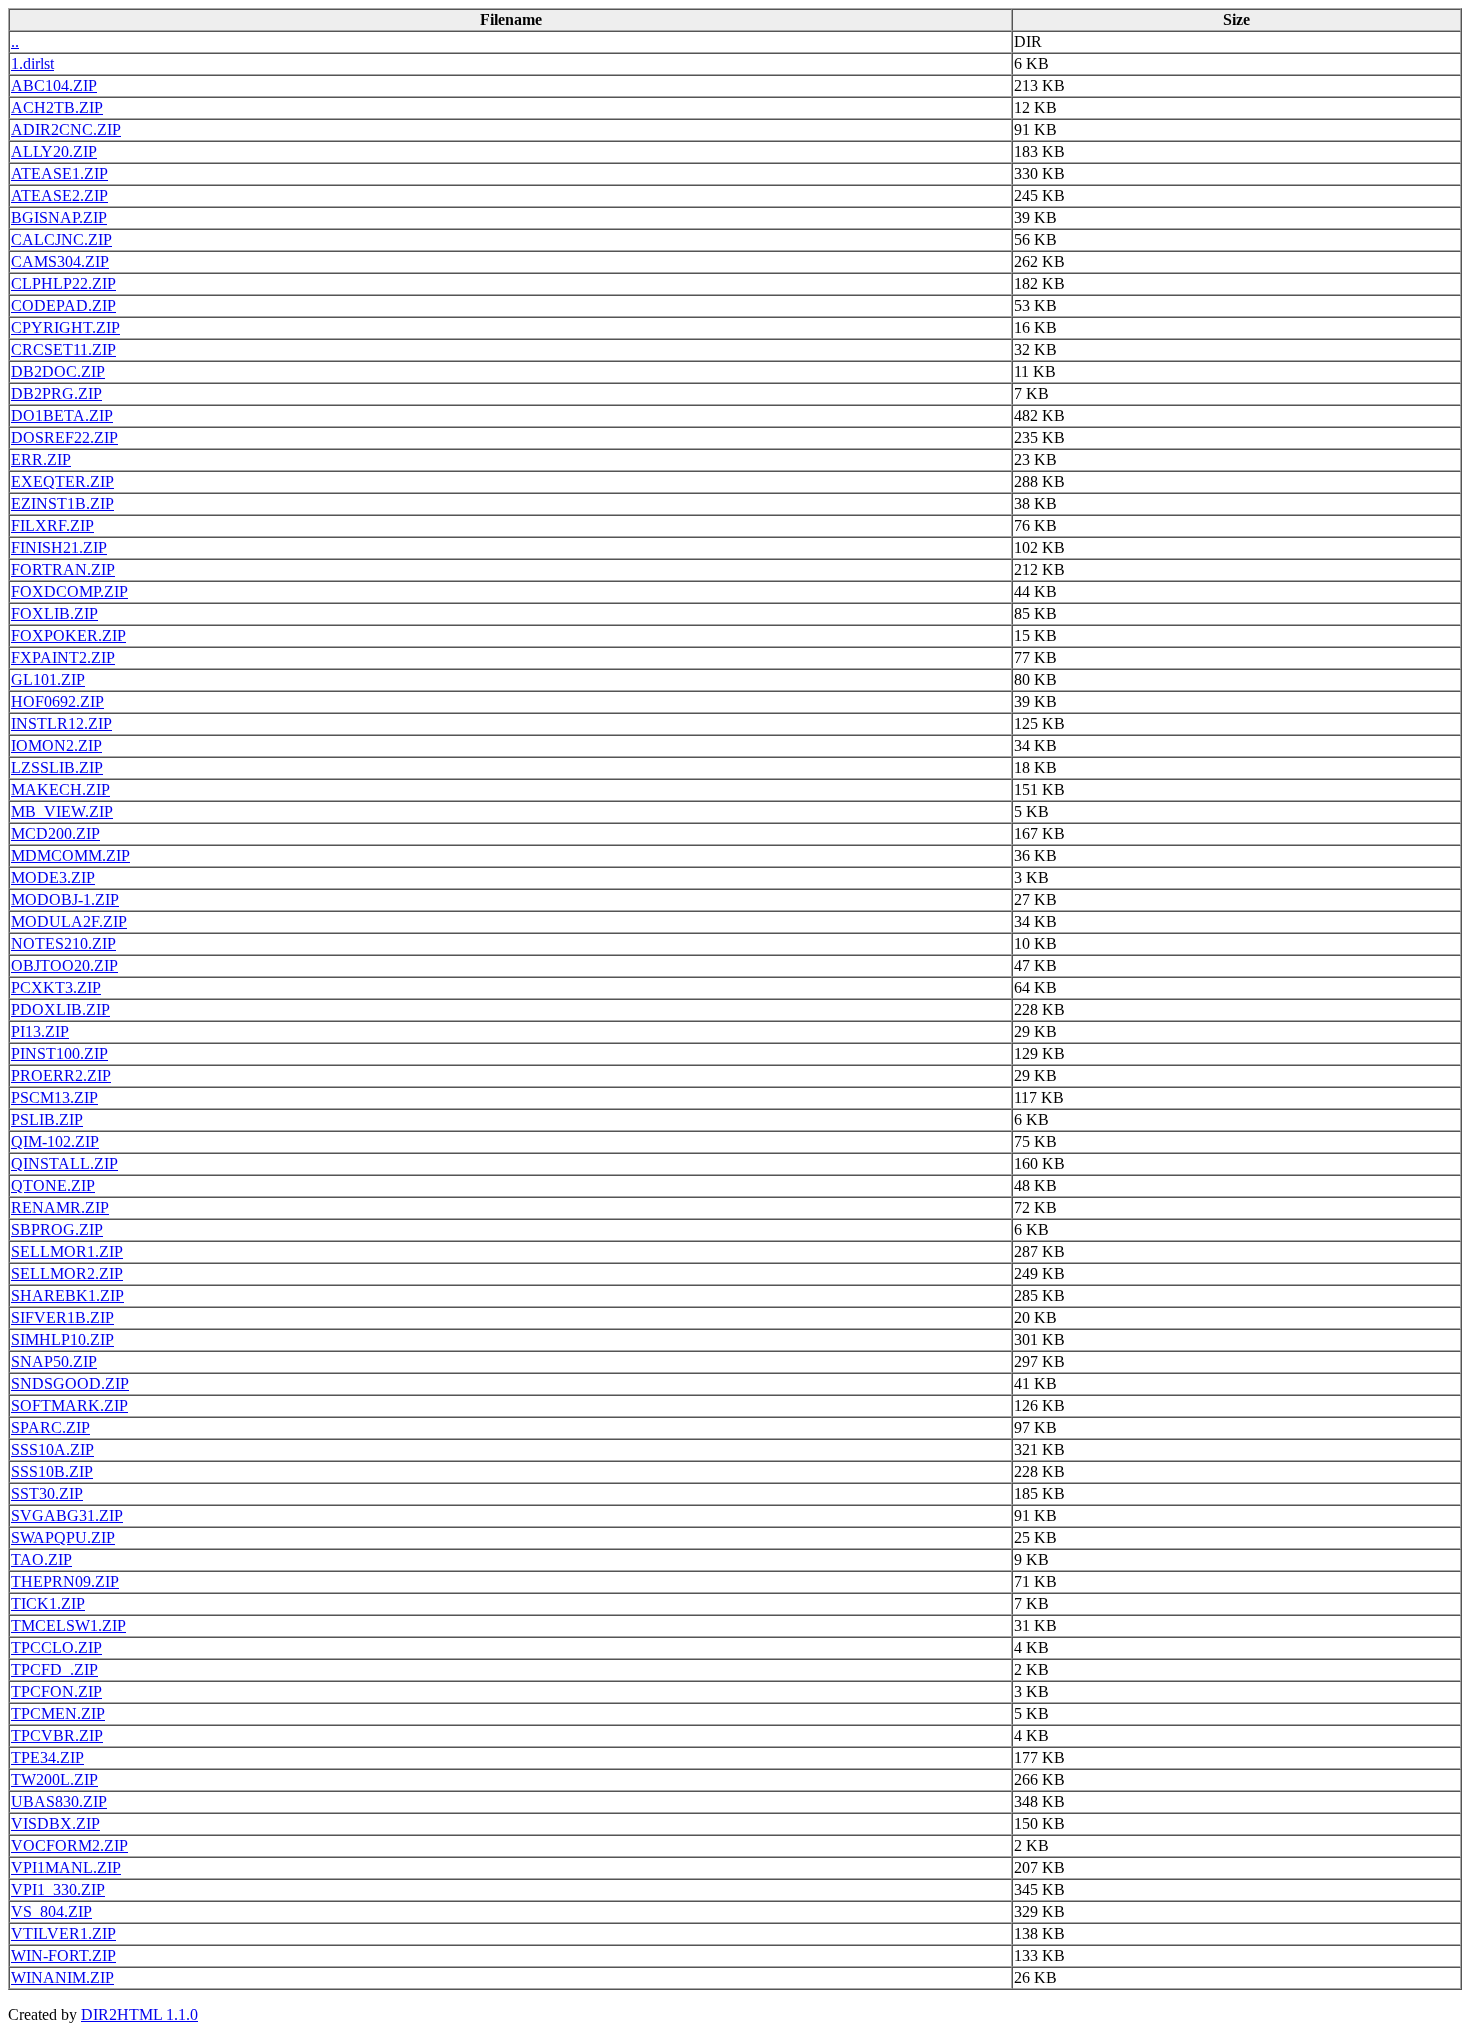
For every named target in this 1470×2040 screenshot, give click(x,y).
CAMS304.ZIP (60, 261)
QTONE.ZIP (53, 1185)
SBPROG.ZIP (57, 1229)
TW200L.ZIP (54, 1779)
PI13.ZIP (40, 1031)
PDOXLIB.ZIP (60, 1009)
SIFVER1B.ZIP (62, 1317)
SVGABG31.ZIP (67, 1515)
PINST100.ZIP (59, 1053)
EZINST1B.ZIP (62, 503)
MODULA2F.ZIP (69, 921)
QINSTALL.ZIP (64, 1163)
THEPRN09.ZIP (65, 1581)
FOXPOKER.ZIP (68, 635)
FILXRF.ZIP (52, 525)
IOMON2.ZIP (56, 745)
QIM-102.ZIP (55, 1141)
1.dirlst (32, 63)
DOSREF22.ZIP (64, 437)
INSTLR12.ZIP (61, 723)
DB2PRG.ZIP (56, 393)
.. (15, 41)
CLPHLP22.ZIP (63, 283)
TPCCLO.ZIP (56, 1647)
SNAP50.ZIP (54, 1361)
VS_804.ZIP (51, 1911)
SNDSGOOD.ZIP (70, 1383)
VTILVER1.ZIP (63, 1933)
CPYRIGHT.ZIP (65, 327)
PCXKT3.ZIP (56, 987)
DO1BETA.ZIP (62, 415)
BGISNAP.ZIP (59, 217)
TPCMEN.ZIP (58, 1713)
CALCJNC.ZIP (61, 239)
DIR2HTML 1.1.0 (139, 2014)
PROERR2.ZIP (61, 1075)
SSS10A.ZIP (52, 1449)
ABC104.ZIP (54, 85)
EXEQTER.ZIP (62, 481)
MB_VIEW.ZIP (62, 811)
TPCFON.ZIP (56, 1691)
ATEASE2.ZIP (59, 195)
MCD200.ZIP (55, 833)
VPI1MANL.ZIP (66, 1867)
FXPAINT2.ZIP (63, 657)
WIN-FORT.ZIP (63, 1955)
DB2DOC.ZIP (58, 371)
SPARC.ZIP (50, 1427)
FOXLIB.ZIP (54, 613)
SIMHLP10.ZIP (62, 1339)
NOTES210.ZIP (63, 943)
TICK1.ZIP (48, 1603)
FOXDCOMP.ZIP (69, 591)
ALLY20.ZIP (54, 151)
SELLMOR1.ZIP (67, 1251)
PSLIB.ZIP (47, 1119)
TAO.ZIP (41, 1559)
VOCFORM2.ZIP (69, 1845)
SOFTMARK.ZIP (69, 1405)
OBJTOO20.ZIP (64, 965)
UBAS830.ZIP (59, 1801)
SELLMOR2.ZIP (67, 1273)
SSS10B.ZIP (52, 1471)
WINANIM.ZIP (62, 1977)
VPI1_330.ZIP (58, 1889)
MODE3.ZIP (53, 877)
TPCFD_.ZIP (54, 1669)
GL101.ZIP (48, 679)
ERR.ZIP (41, 459)
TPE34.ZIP (47, 1757)
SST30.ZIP (47, 1493)
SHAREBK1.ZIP (67, 1295)
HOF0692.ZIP (57, 701)
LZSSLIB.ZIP (57, 767)
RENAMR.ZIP (60, 1207)
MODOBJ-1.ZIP (65, 899)
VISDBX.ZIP (55, 1823)
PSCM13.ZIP (54, 1097)
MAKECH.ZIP (60, 789)
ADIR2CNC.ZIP (66, 129)
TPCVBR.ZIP (57, 1735)
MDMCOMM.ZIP (70, 855)
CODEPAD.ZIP (63, 305)
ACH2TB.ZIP (57, 107)
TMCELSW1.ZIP (68, 1625)
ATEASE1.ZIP (59, 173)
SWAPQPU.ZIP (63, 1537)
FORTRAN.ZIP (63, 569)
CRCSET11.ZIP (63, 349)
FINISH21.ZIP (59, 547)
